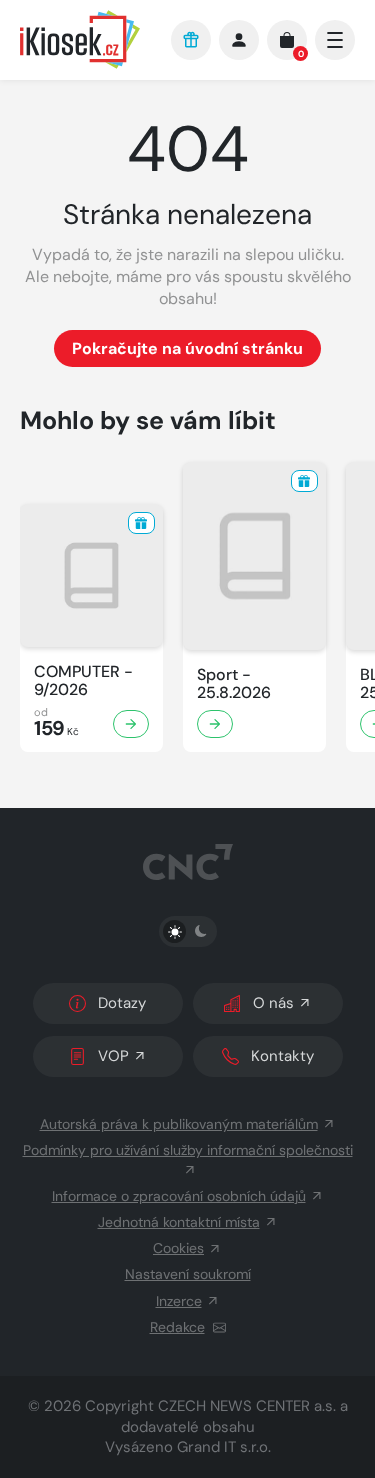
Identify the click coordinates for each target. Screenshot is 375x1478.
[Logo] (85, 39)
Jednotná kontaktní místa (179, 1222)
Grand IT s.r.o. (224, 1447)
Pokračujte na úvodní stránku (187, 348)
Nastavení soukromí (188, 1274)
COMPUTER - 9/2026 (83, 681)
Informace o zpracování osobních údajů (179, 1196)
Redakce (177, 1327)
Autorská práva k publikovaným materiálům (179, 1124)
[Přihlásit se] (239, 40)
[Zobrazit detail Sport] (215, 724)
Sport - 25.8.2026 (234, 684)
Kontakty (282, 1056)
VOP (113, 1056)
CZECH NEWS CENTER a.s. (247, 1406)
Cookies (178, 1248)
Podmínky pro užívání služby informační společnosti (188, 1150)
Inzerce (179, 1301)
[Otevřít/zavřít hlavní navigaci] (335, 40)
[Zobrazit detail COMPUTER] (131, 724)
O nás (273, 1003)
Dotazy (122, 1003)
